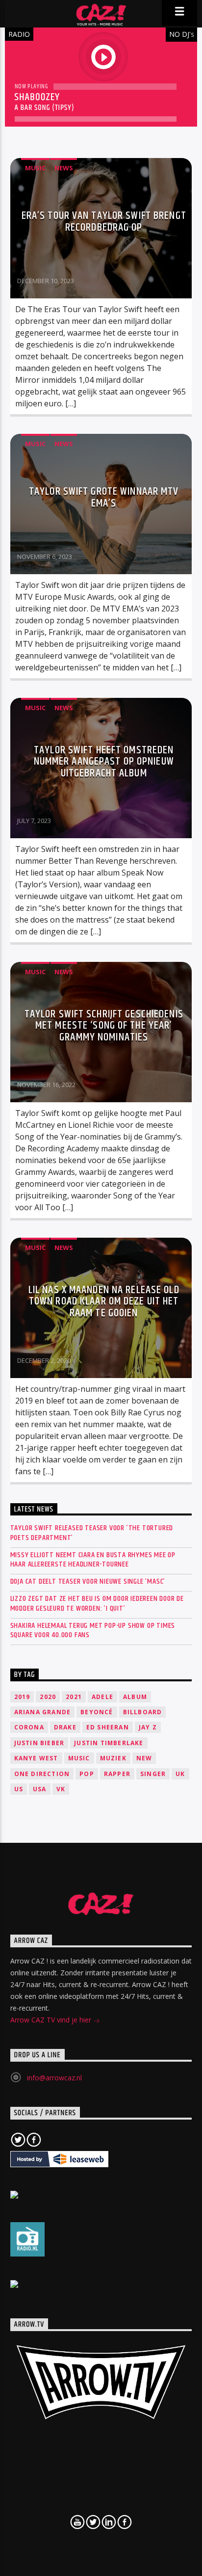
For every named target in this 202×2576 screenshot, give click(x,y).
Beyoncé (97, 1712)
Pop (87, 1774)
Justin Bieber (39, 1743)
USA (40, 1789)
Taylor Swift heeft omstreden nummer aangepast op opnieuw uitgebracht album (104, 762)
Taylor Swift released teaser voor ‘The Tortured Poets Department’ (92, 1533)
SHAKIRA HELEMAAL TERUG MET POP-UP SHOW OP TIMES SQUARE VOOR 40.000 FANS (93, 1630)
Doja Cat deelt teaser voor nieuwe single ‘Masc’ (88, 1581)
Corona (29, 1727)
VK (61, 1789)
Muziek (113, 1758)
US (19, 1789)
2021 (74, 1697)
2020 (48, 1697)
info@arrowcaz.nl (54, 2078)
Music (35, 168)
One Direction (42, 1774)
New (144, 1758)
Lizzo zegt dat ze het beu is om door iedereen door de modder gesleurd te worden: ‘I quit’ (97, 1603)
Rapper (117, 1774)
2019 (22, 1697)
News (64, 168)
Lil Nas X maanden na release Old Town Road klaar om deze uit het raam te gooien (104, 1301)
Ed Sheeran (108, 1727)
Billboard (143, 1712)
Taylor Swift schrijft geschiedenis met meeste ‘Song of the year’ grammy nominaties (104, 1026)
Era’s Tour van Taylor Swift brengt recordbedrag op (104, 222)
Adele (102, 1697)
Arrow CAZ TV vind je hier (52, 2020)
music (79, 1758)
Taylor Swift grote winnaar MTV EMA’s (104, 497)
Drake (65, 1727)
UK (180, 1774)
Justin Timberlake (109, 1743)
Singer (153, 1774)
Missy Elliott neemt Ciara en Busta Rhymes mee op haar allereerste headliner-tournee (93, 1560)
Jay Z (148, 1727)
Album (135, 1697)
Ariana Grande (43, 1712)
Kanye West (36, 1758)
